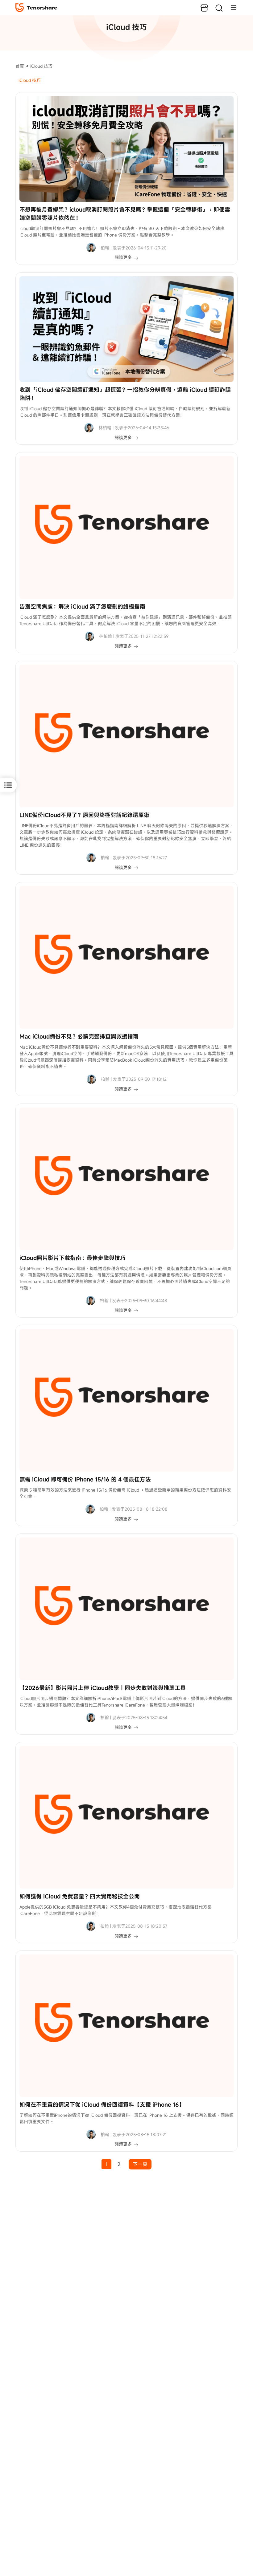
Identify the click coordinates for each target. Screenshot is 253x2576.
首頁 (20, 66)
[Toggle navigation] (230, 7)
